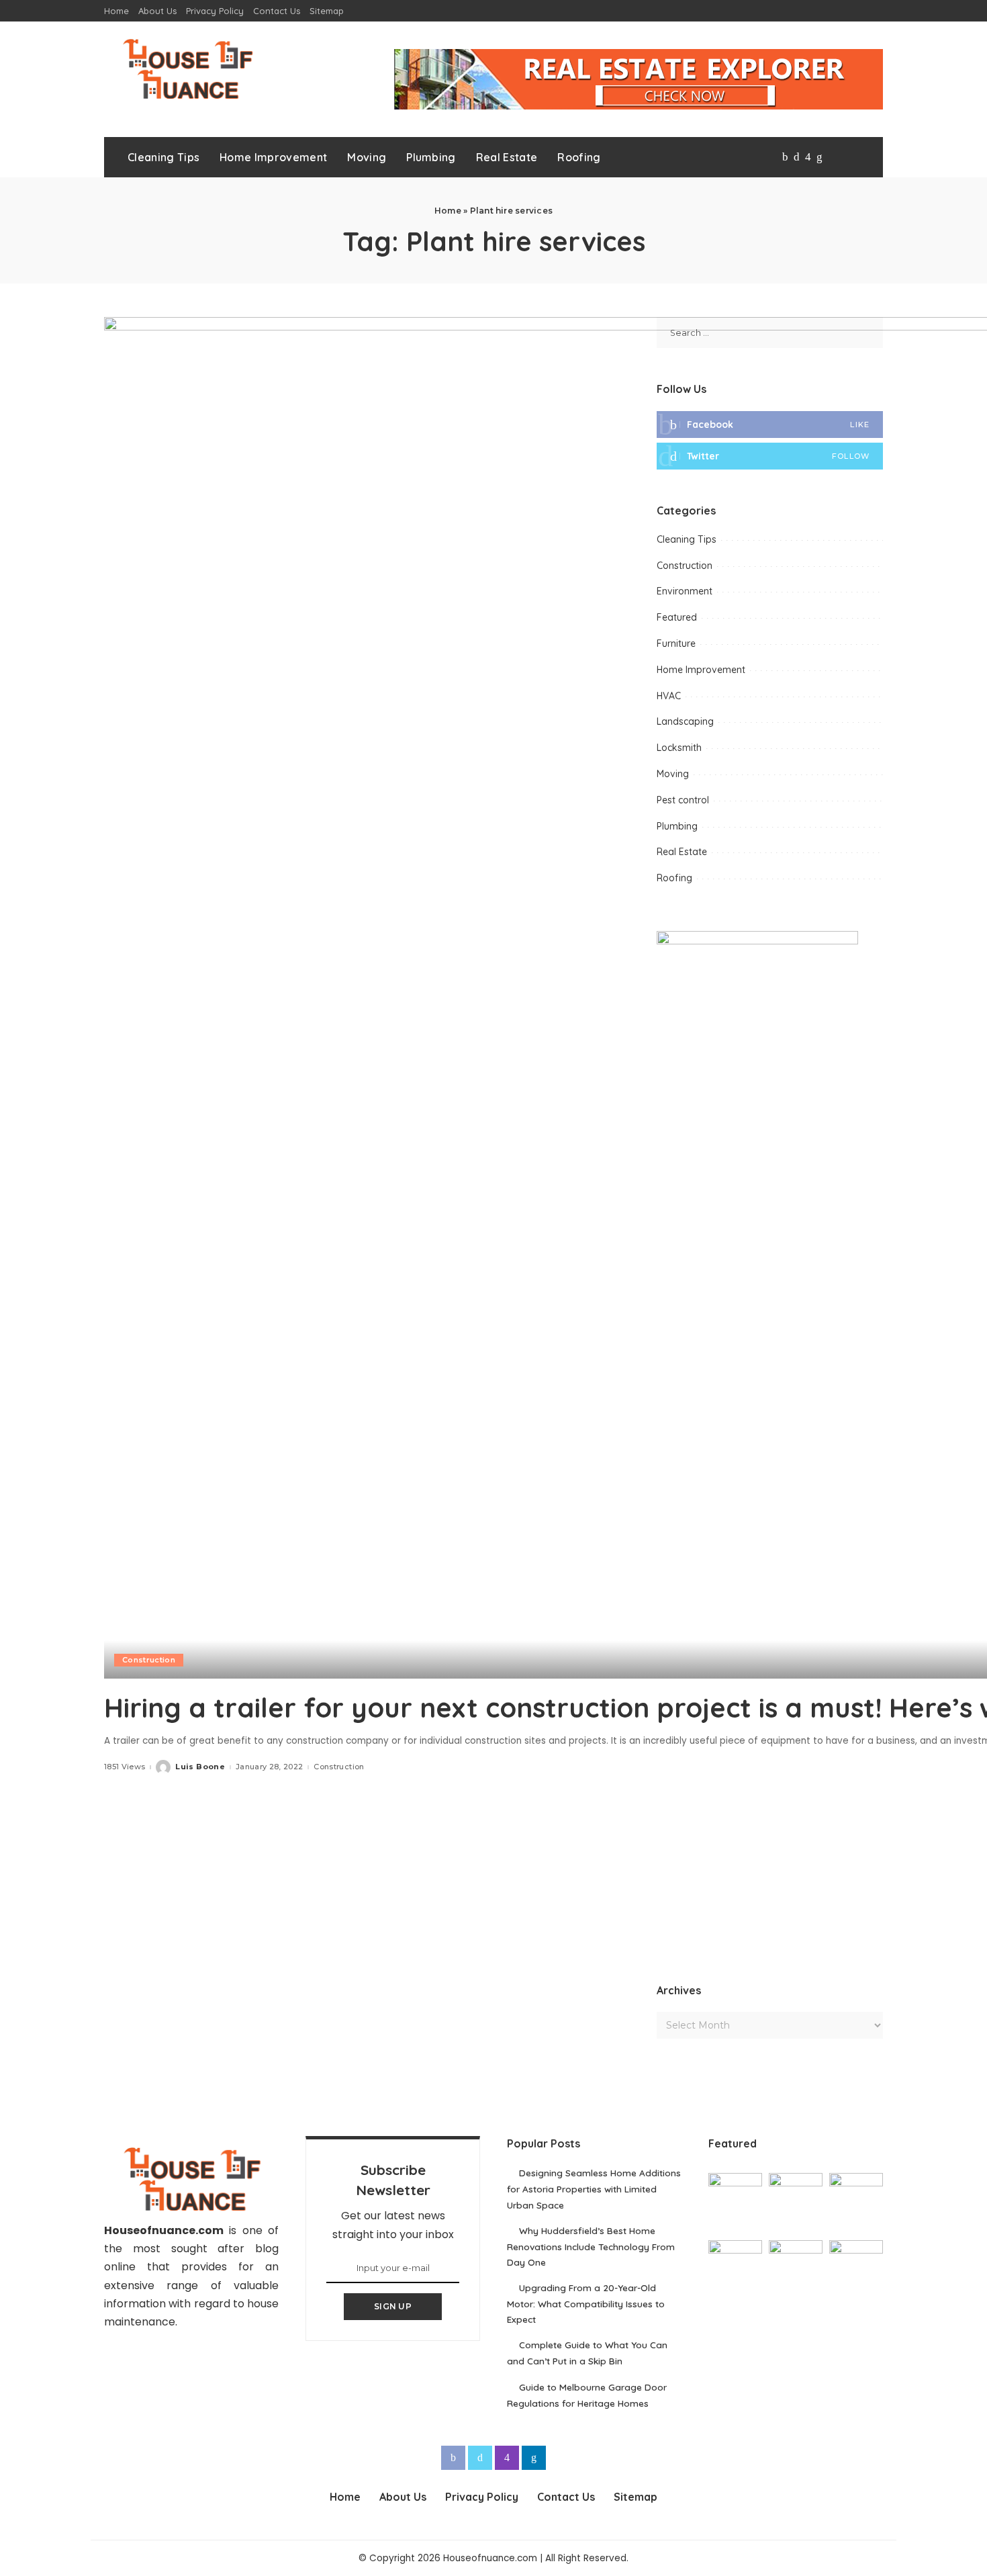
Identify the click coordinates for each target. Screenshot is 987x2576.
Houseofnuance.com (164, 2230)
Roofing (674, 878)
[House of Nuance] (187, 69)
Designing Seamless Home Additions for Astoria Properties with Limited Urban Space (594, 2188)
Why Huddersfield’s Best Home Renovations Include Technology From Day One (591, 2246)
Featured (677, 617)
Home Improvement (701, 670)
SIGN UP (393, 2306)
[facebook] (770, 425)
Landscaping (685, 721)
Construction (149, 1660)
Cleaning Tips (687, 539)
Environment (685, 591)
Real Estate (682, 852)
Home (448, 211)
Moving (673, 774)
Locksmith (679, 748)
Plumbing (677, 826)
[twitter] (770, 456)
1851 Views (125, 1767)
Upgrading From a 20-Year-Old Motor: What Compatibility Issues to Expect (586, 2303)
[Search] (861, 157)
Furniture (676, 643)
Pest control (683, 800)
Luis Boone (200, 1767)
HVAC (669, 696)
